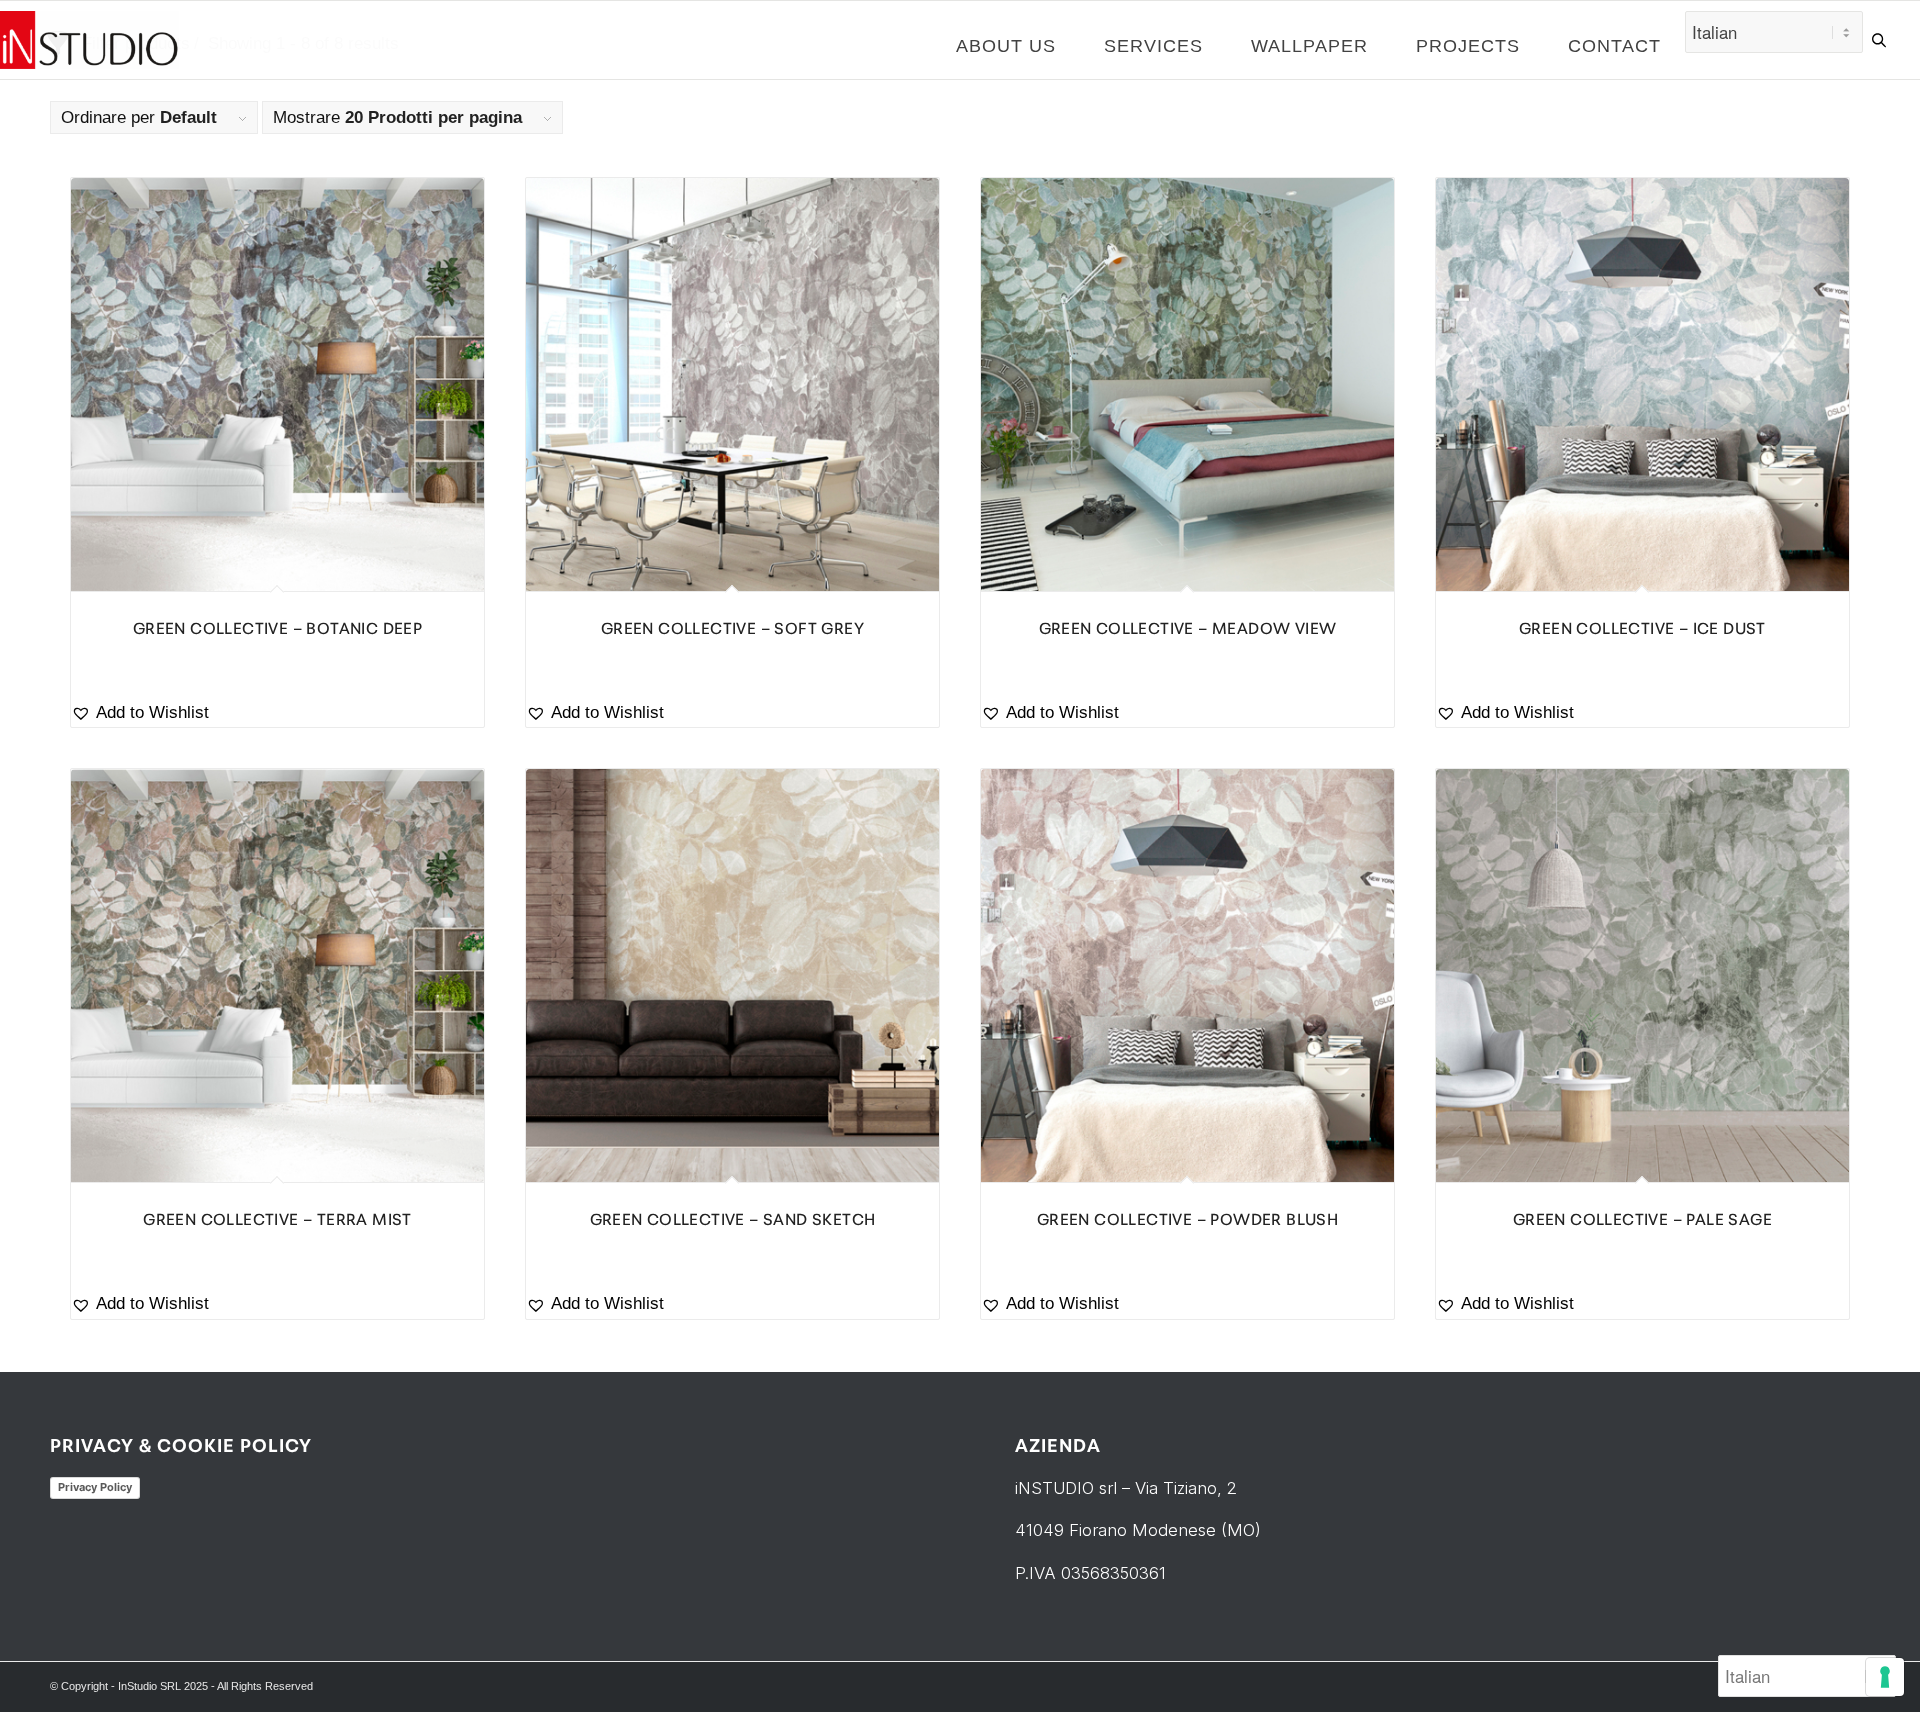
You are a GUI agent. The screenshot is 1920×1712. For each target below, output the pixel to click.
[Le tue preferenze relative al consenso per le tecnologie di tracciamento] (1885, 1677)
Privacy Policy (95, 1487)
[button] (277, 713)
